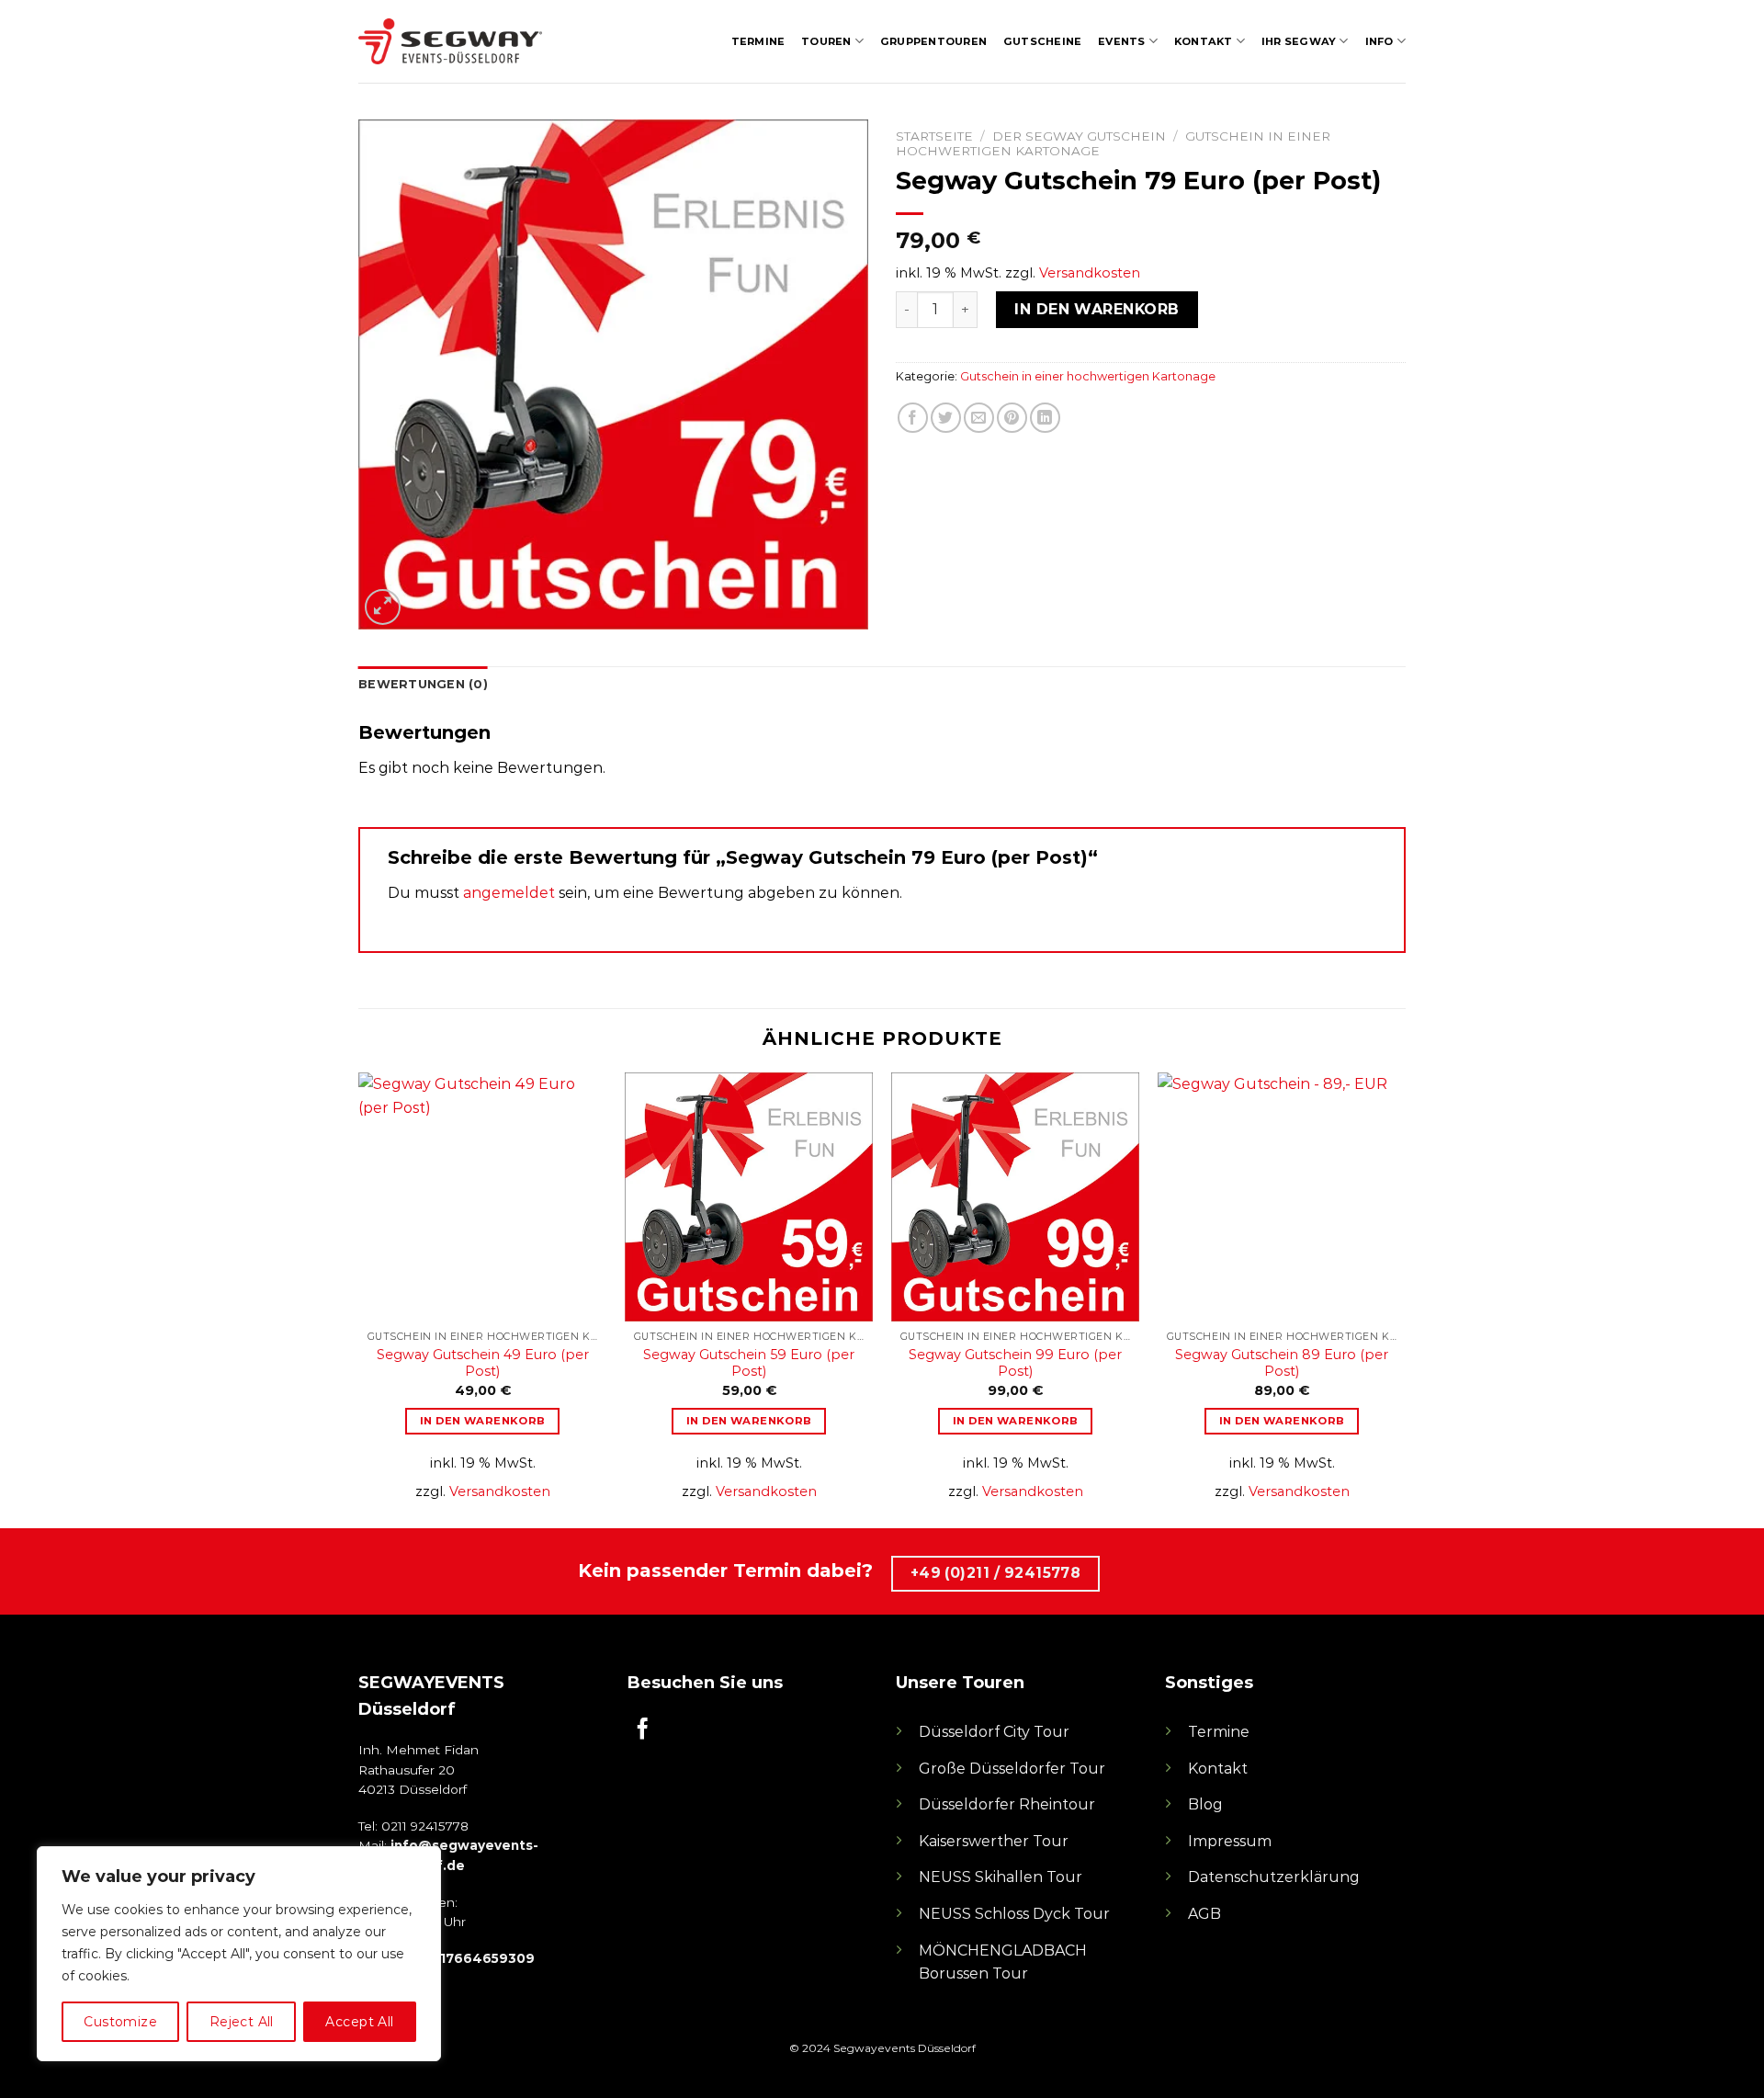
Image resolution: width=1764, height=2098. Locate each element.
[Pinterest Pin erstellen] (1012, 418)
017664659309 (483, 1958)
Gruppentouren (933, 41)
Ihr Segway (1299, 41)
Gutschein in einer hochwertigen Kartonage (1088, 376)
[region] (239, 1954)
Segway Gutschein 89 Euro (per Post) (1282, 1363)
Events (1121, 41)
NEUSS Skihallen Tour (1001, 1877)
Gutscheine (1042, 41)
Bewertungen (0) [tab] (423, 684)
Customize (120, 2022)
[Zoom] (383, 607)
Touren (826, 41)
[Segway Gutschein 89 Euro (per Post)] (1282, 1196)
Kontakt (1204, 41)
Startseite (934, 136)
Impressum (1230, 1841)
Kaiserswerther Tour (994, 1841)
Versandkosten (1090, 273)
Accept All (359, 2022)
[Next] (1405, 1298)
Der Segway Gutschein (1079, 136)
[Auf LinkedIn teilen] (1045, 418)
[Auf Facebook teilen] (913, 418)
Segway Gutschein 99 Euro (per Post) (1015, 1363)
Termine (758, 41)
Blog (1205, 1804)
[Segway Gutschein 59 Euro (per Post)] (749, 1196)
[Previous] (359, 1298)
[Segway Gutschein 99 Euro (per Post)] (1015, 1196)
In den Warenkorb (1097, 309)
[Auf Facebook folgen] (643, 1730)
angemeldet (509, 893)
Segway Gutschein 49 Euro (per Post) (483, 1363)
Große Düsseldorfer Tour (1012, 1769)
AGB (1204, 1914)
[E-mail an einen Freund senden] (979, 418)
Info (1380, 41)
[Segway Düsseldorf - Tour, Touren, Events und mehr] (450, 41)
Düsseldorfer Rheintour (1007, 1804)
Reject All (242, 2022)
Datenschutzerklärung (1274, 1877)
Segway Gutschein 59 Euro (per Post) (749, 1363)
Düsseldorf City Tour (994, 1732)
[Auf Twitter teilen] (946, 418)
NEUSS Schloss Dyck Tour (1014, 1914)
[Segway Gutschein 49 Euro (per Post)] (482, 1196)
